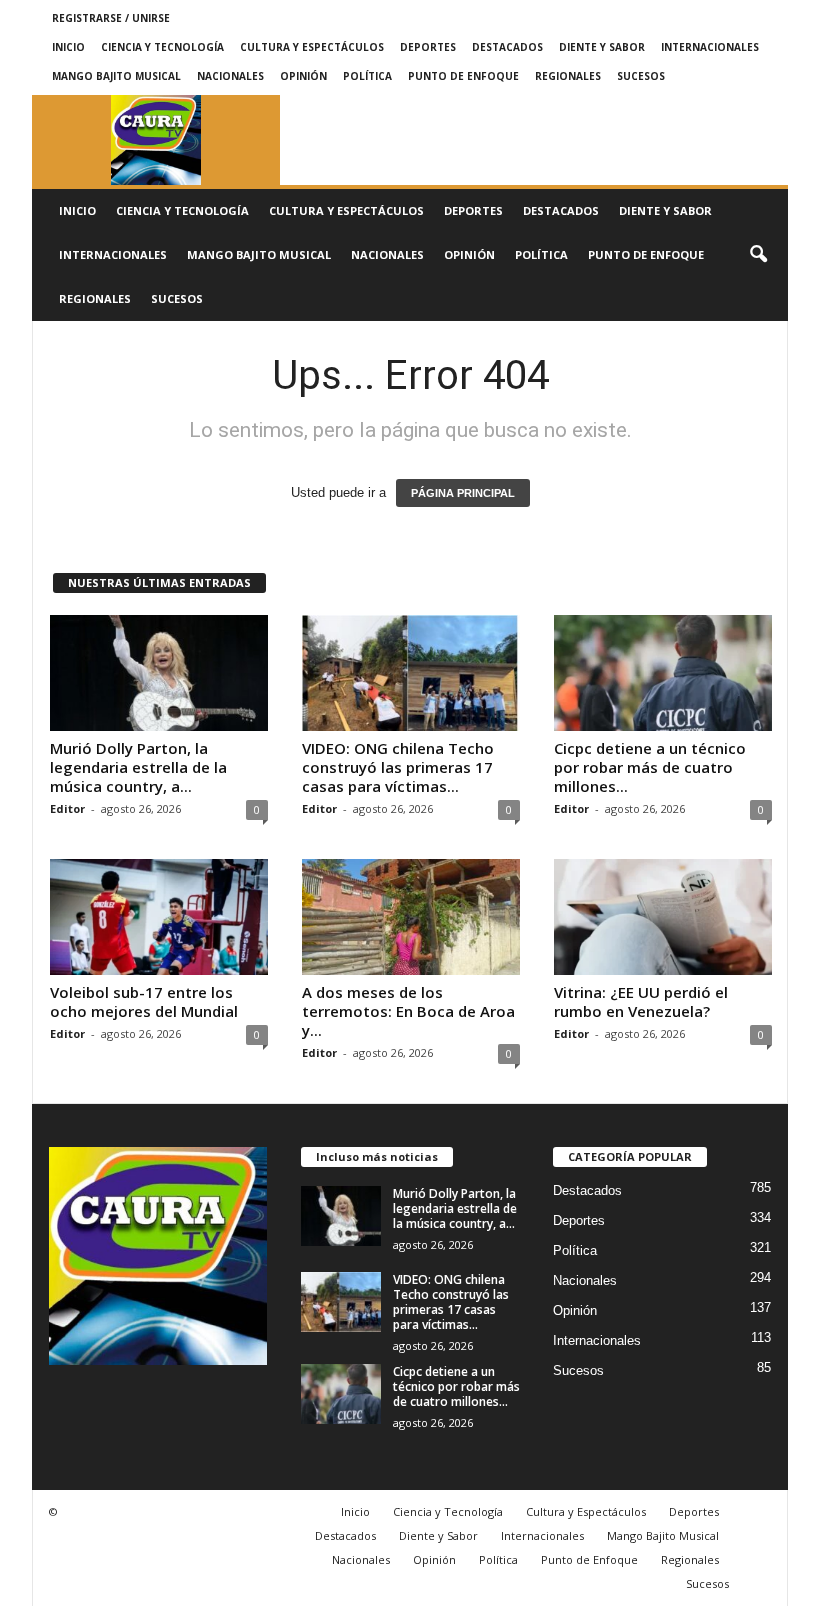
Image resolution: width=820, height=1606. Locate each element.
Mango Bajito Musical (116, 76)
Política (367, 76)
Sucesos (641, 76)
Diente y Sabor (602, 47)
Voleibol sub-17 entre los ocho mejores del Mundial (144, 1001)
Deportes (428, 47)
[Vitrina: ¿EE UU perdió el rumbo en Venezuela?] (663, 917)
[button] (758, 255)
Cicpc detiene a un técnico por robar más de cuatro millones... (650, 767)
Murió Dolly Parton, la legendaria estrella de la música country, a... (138, 767)
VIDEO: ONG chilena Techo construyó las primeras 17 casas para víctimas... (398, 767)
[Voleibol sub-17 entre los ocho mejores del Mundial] (159, 917)
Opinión (303, 76)
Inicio (68, 47)
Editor (67, 808)
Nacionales (230, 76)
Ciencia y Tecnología (162, 47)
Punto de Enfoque (463, 76)
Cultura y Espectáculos (312, 47)
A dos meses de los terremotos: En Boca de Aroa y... (408, 1011)
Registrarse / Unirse (111, 18)
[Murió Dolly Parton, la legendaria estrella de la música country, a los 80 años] (159, 673)
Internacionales (710, 47)
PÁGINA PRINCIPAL (463, 493)
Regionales (568, 76)
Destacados (507, 47)
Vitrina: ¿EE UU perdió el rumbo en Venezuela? (641, 1001)
